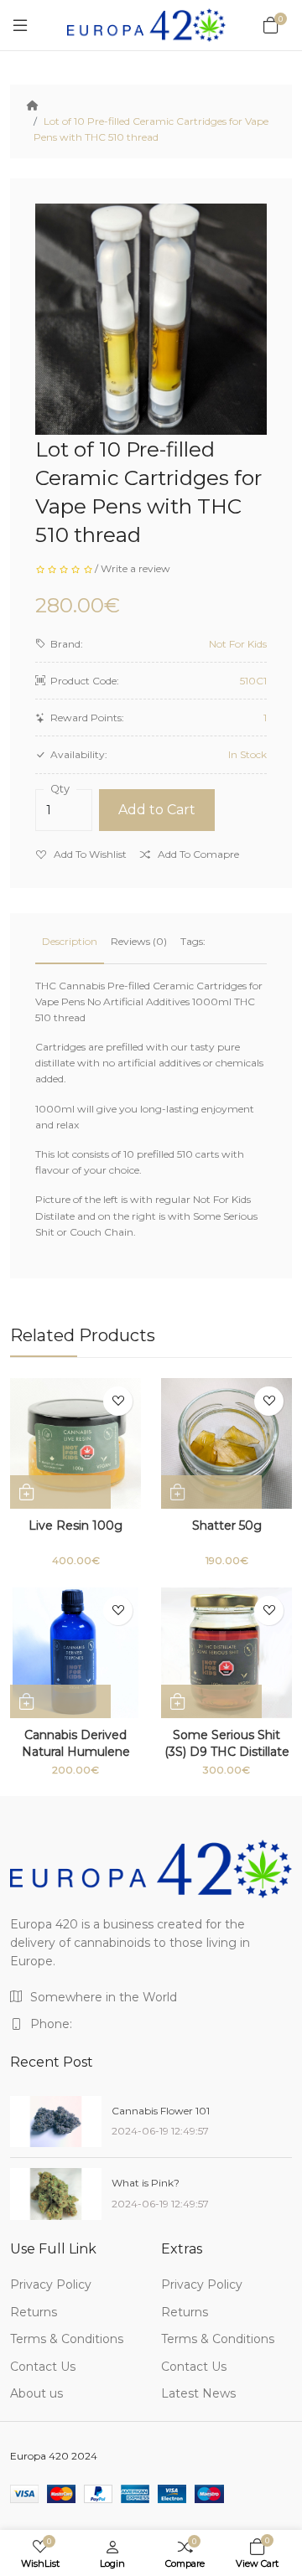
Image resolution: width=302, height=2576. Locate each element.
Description (70, 941)
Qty (60, 789)
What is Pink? (146, 2183)
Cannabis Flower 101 (161, 2111)
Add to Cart (157, 810)
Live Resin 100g (75, 1525)
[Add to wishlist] (118, 1401)
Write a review (135, 568)
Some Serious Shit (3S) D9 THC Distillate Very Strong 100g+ (227, 1752)
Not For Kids (238, 644)
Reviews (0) (139, 941)
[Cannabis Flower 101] (56, 2122)
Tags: (193, 941)
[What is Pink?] (56, 2194)
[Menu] (20, 25)
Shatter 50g (227, 1525)
